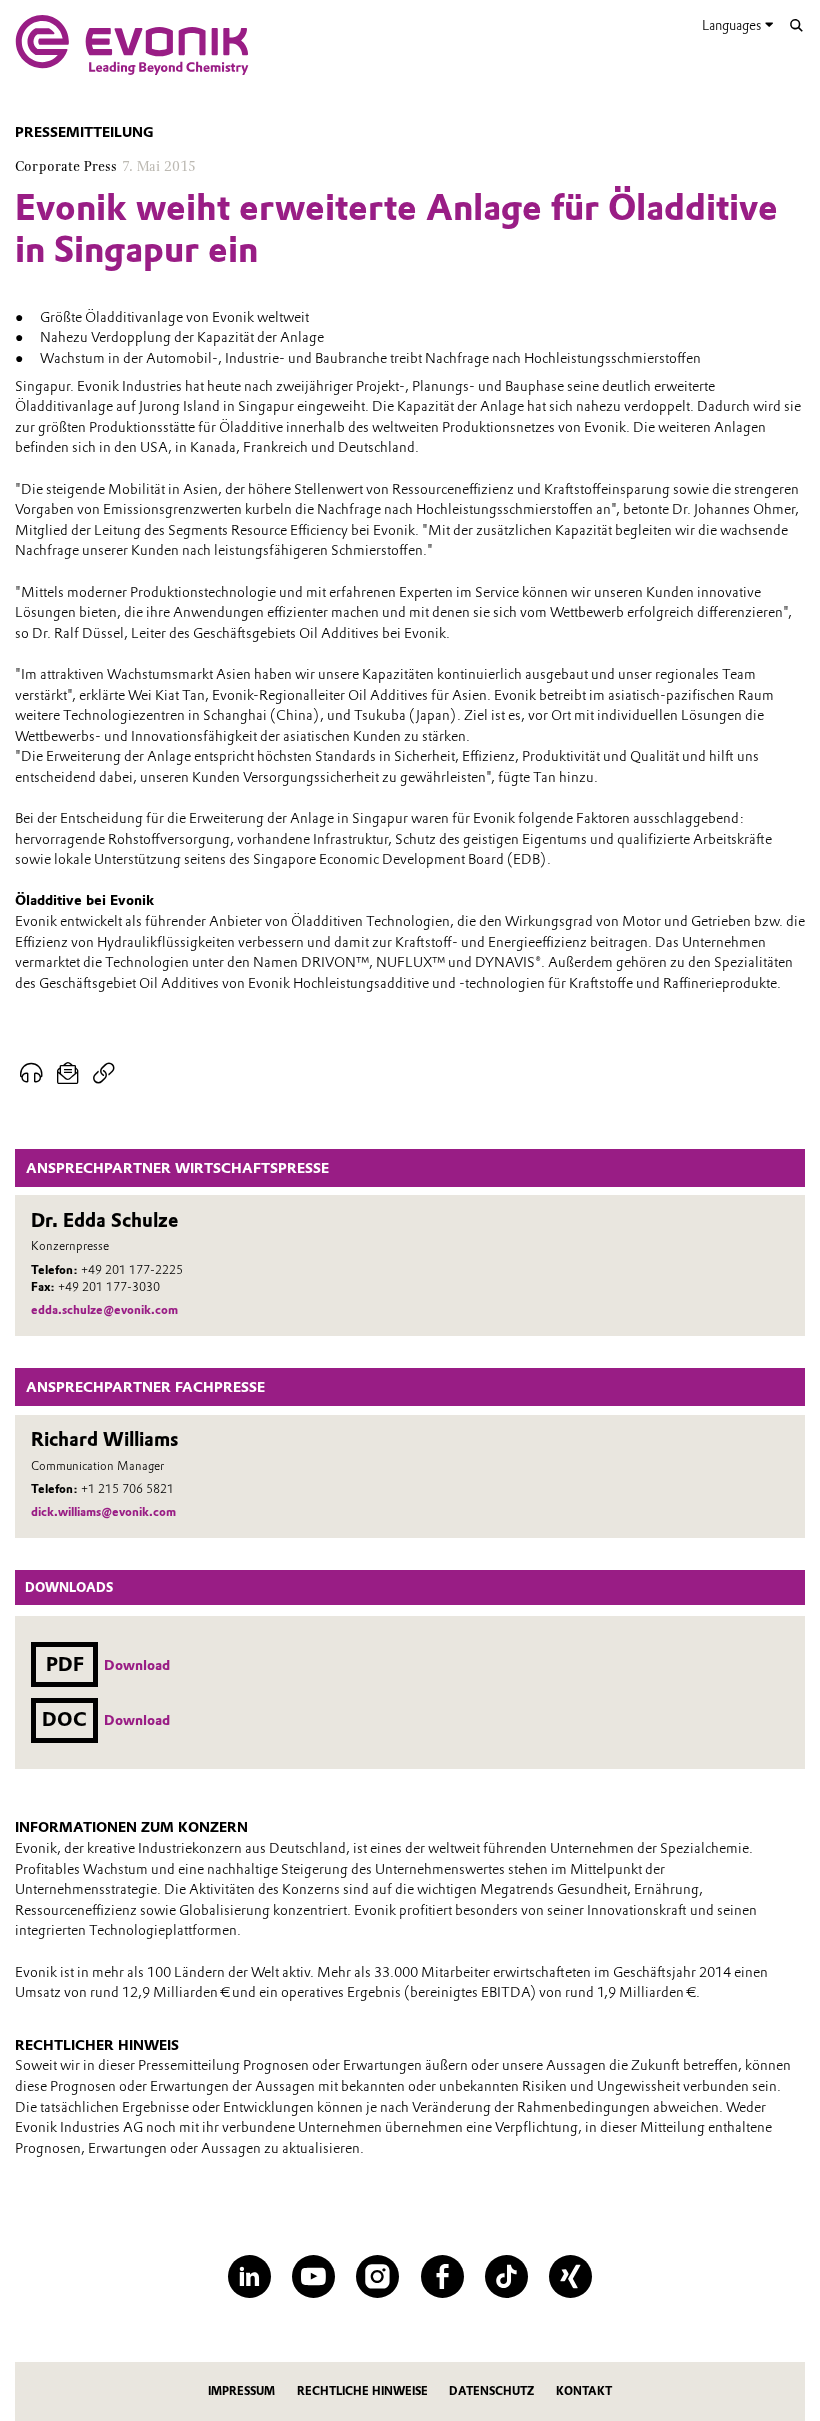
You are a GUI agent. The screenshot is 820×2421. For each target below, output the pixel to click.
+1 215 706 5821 (127, 1489)
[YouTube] (313, 2276)
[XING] (570, 2276)
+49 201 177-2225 (132, 1270)
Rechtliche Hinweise (362, 2391)
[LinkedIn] (249, 2276)
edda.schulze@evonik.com (104, 1310)
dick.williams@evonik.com (103, 1512)
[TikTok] (506, 2276)
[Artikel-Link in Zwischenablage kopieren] (103, 1073)
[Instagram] (377, 2276)
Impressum (241, 2391)
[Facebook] (442, 2276)
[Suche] (796, 25)
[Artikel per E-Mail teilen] (67, 1073)
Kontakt (584, 2391)
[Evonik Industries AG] (132, 45)
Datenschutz (491, 2391)
